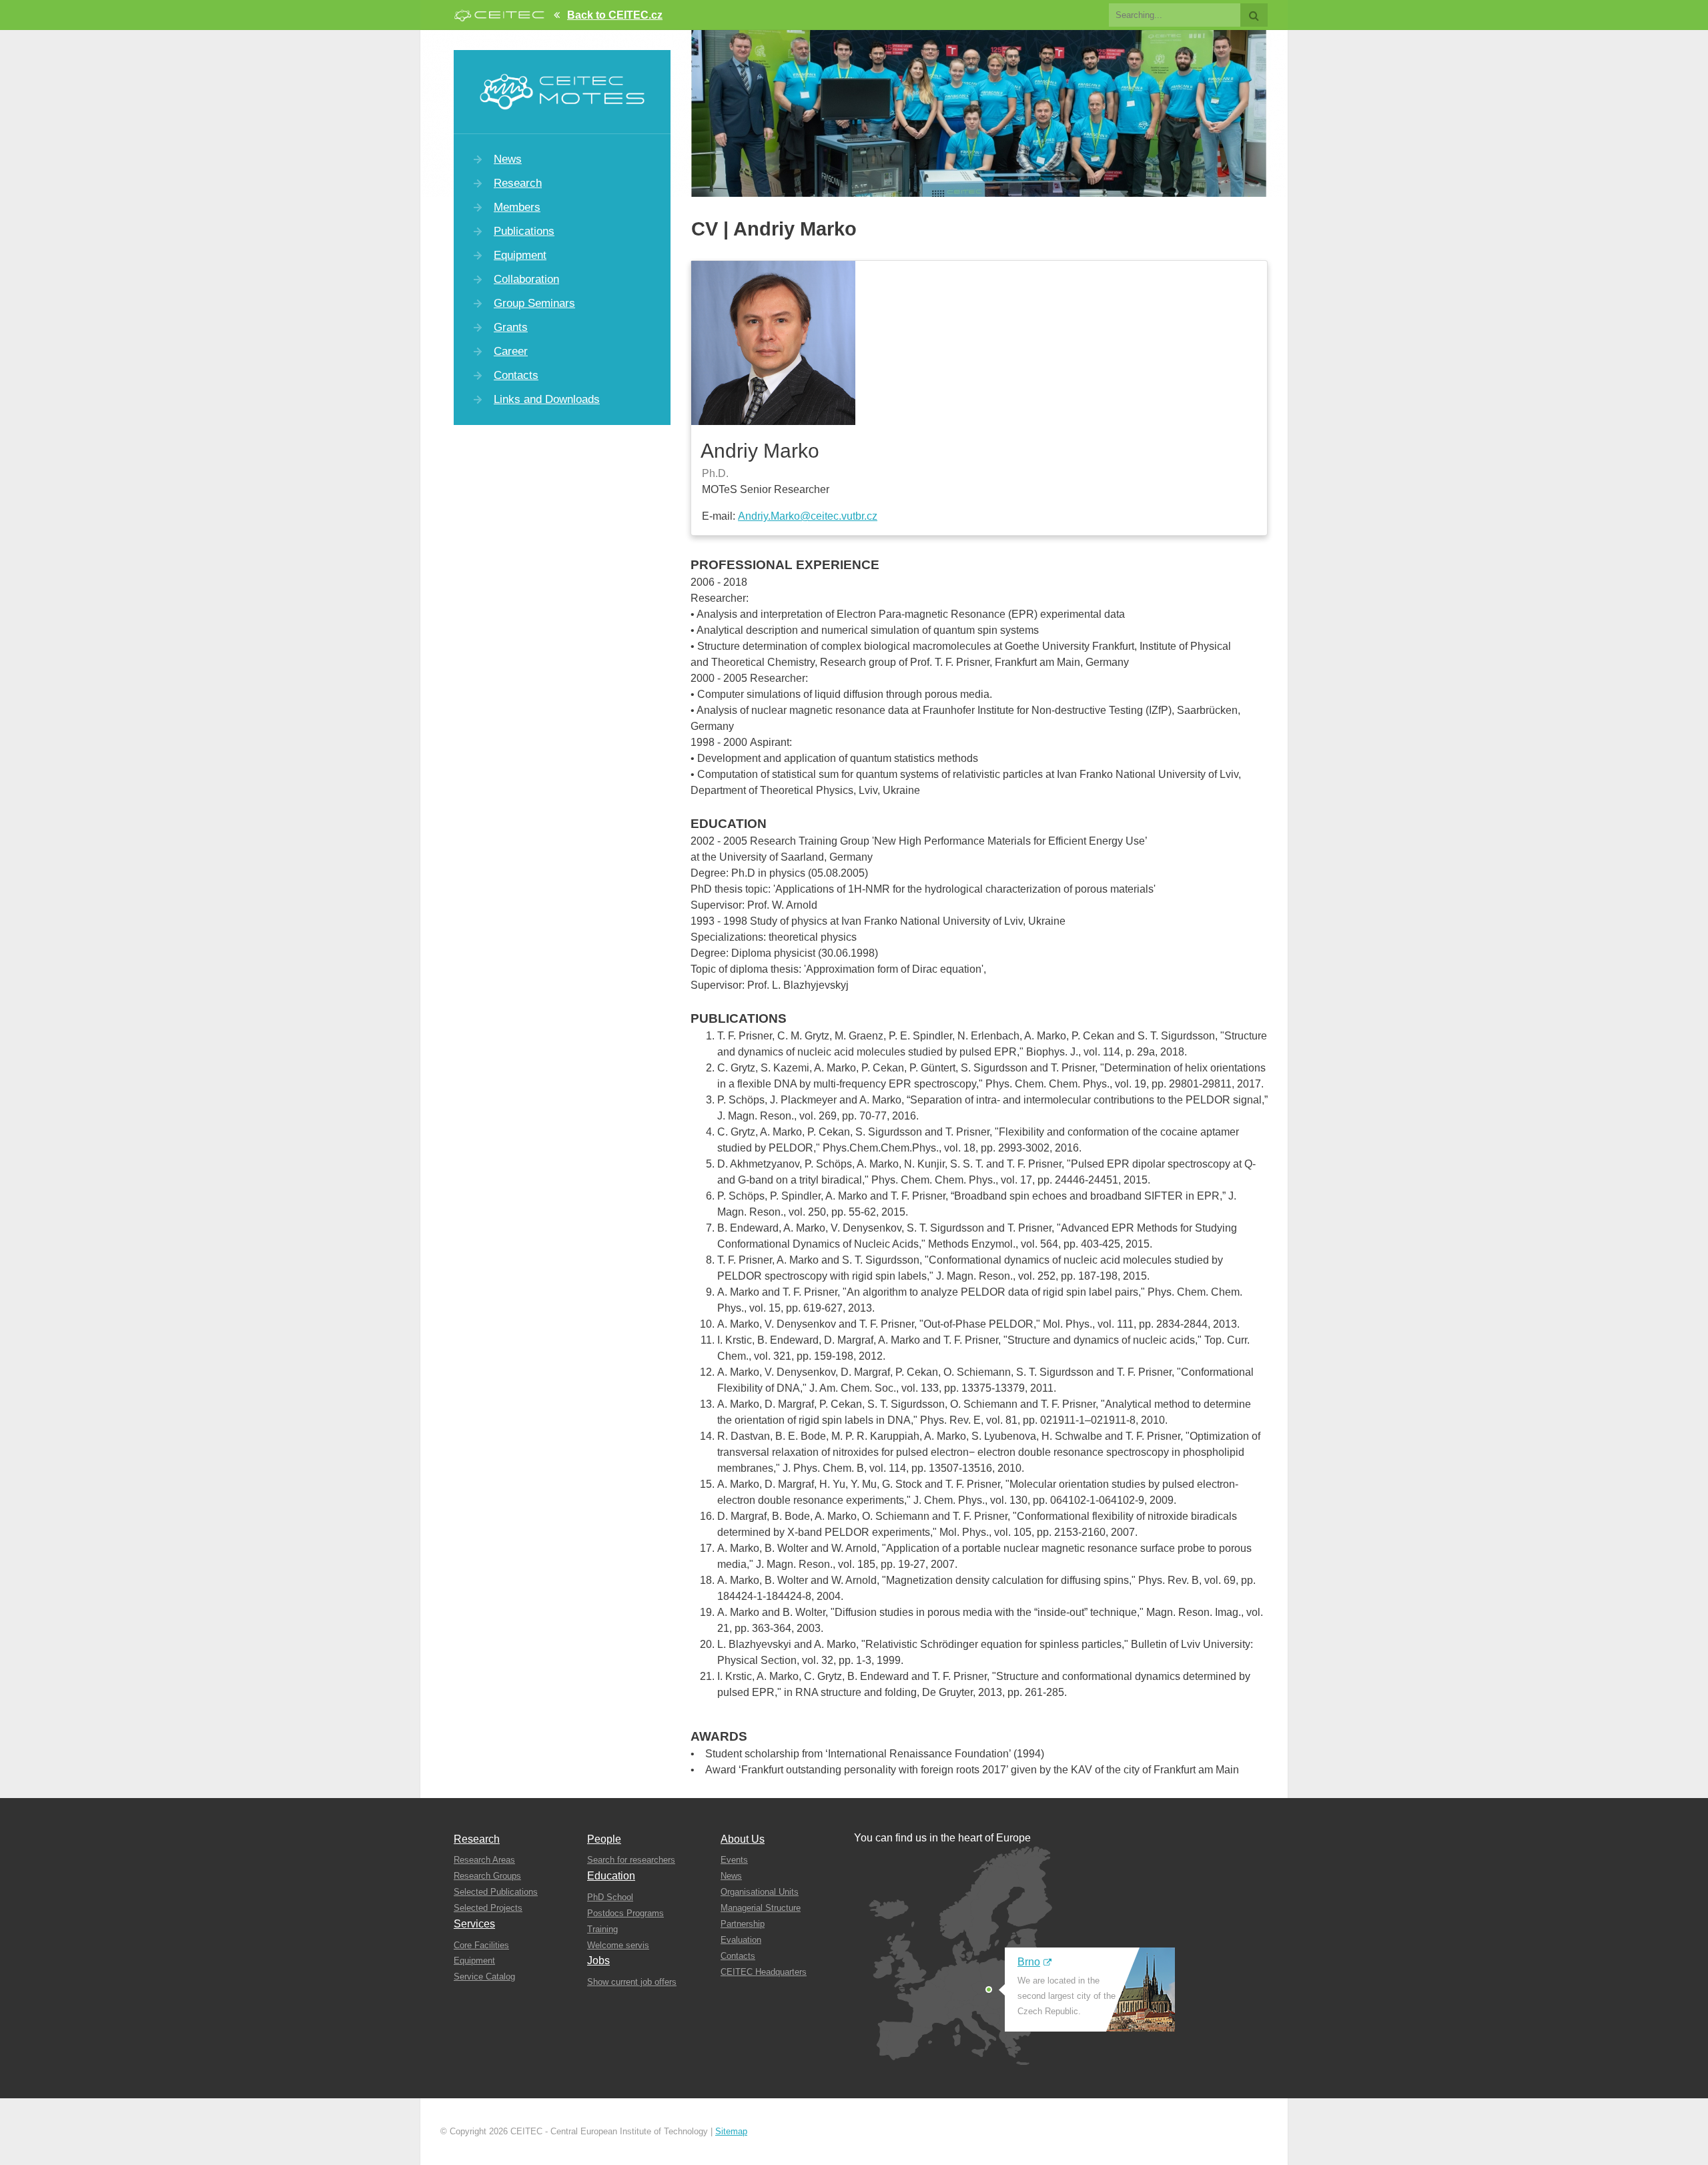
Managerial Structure (761, 1908)
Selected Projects (488, 1908)
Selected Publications (496, 1892)
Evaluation (741, 1940)
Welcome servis (618, 1945)
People (604, 1839)
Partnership (743, 1924)
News (508, 159)
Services (474, 1924)
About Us (743, 1839)
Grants (511, 327)
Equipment (520, 255)
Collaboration (526, 279)
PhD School (610, 1897)
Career (511, 351)
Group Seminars (534, 303)
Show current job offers (632, 1982)
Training (602, 1929)
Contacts (516, 375)
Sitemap (731, 2131)
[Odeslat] (1254, 15)
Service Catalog (484, 1977)
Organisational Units (760, 1892)
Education (611, 1876)
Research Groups (487, 1876)
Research (518, 183)
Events (734, 1860)
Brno (1029, 1962)
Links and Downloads (547, 399)
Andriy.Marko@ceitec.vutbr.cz (808, 516)
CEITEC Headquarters (764, 1972)
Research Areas (484, 1860)
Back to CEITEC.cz (615, 15)
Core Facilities (481, 1945)
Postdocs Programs (625, 1913)
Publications (524, 231)
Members (517, 207)
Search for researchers (631, 1860)
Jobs (598, 1961)
